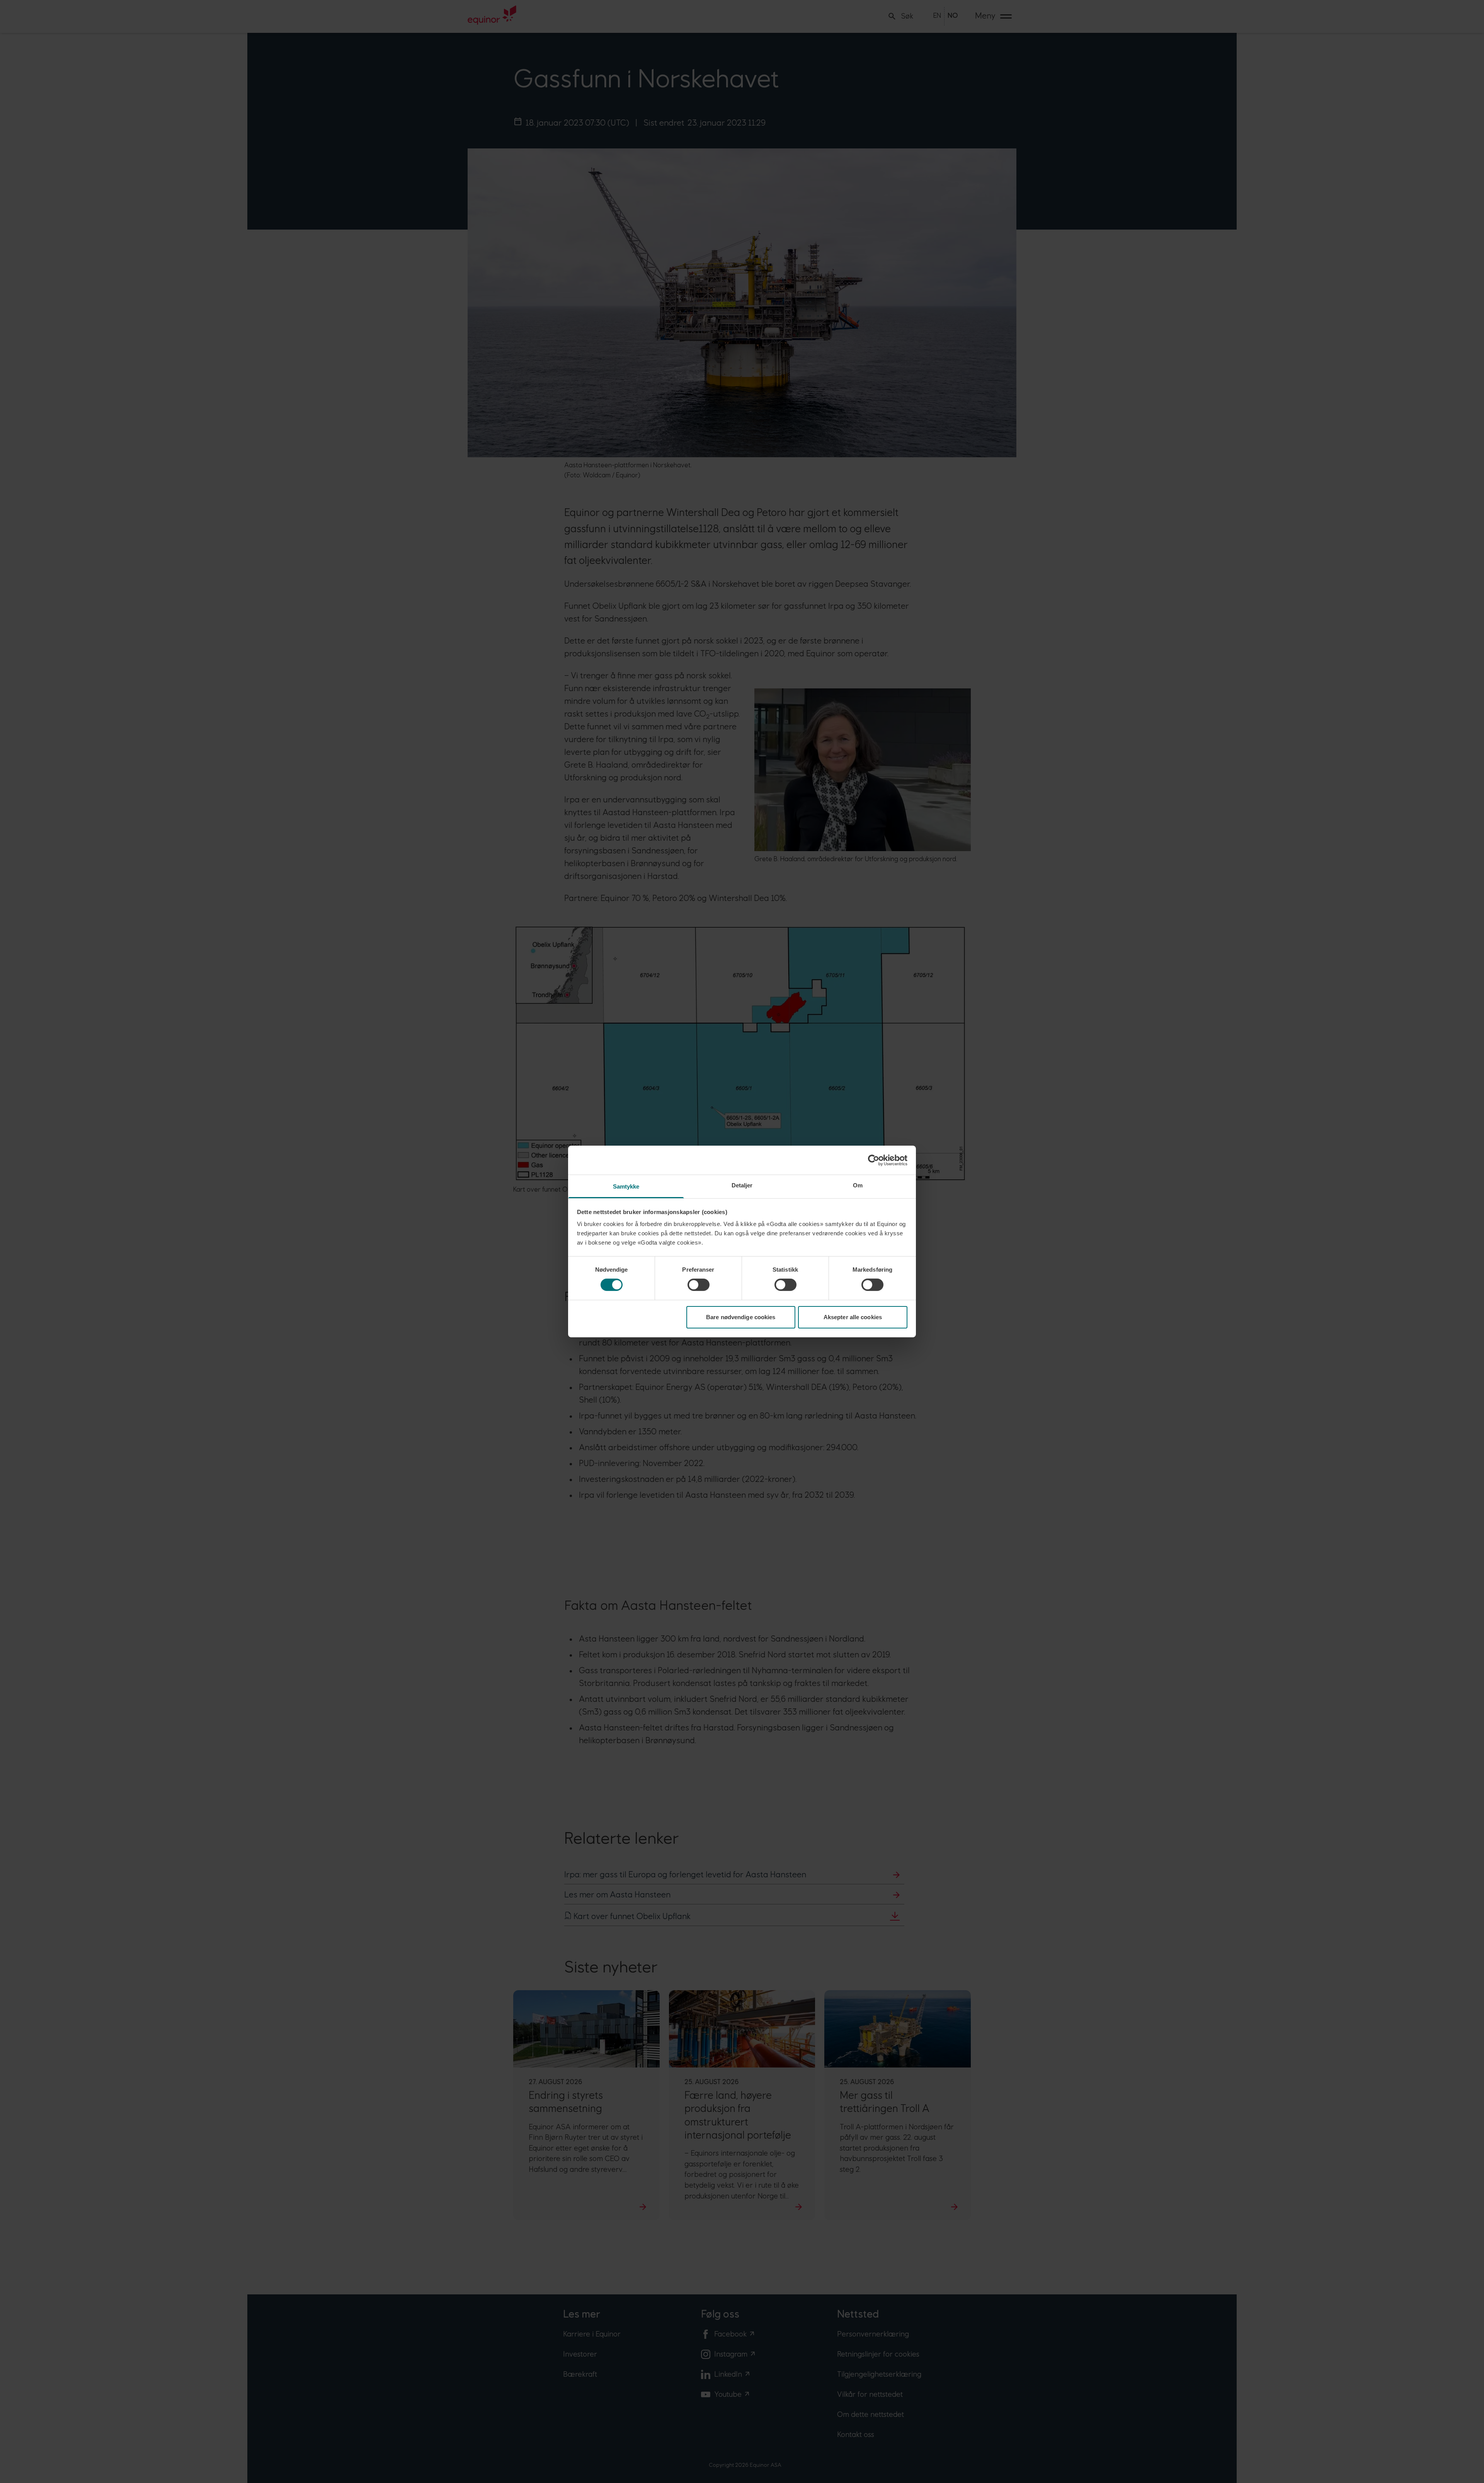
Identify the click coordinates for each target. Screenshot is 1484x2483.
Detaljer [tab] (742, 1185)
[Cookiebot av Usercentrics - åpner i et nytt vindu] (874, 1160)
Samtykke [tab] (626, 1186)
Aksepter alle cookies (853, 1317)
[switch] (699, 1285)
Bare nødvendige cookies (741, 1317)
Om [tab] (858, 1185)
